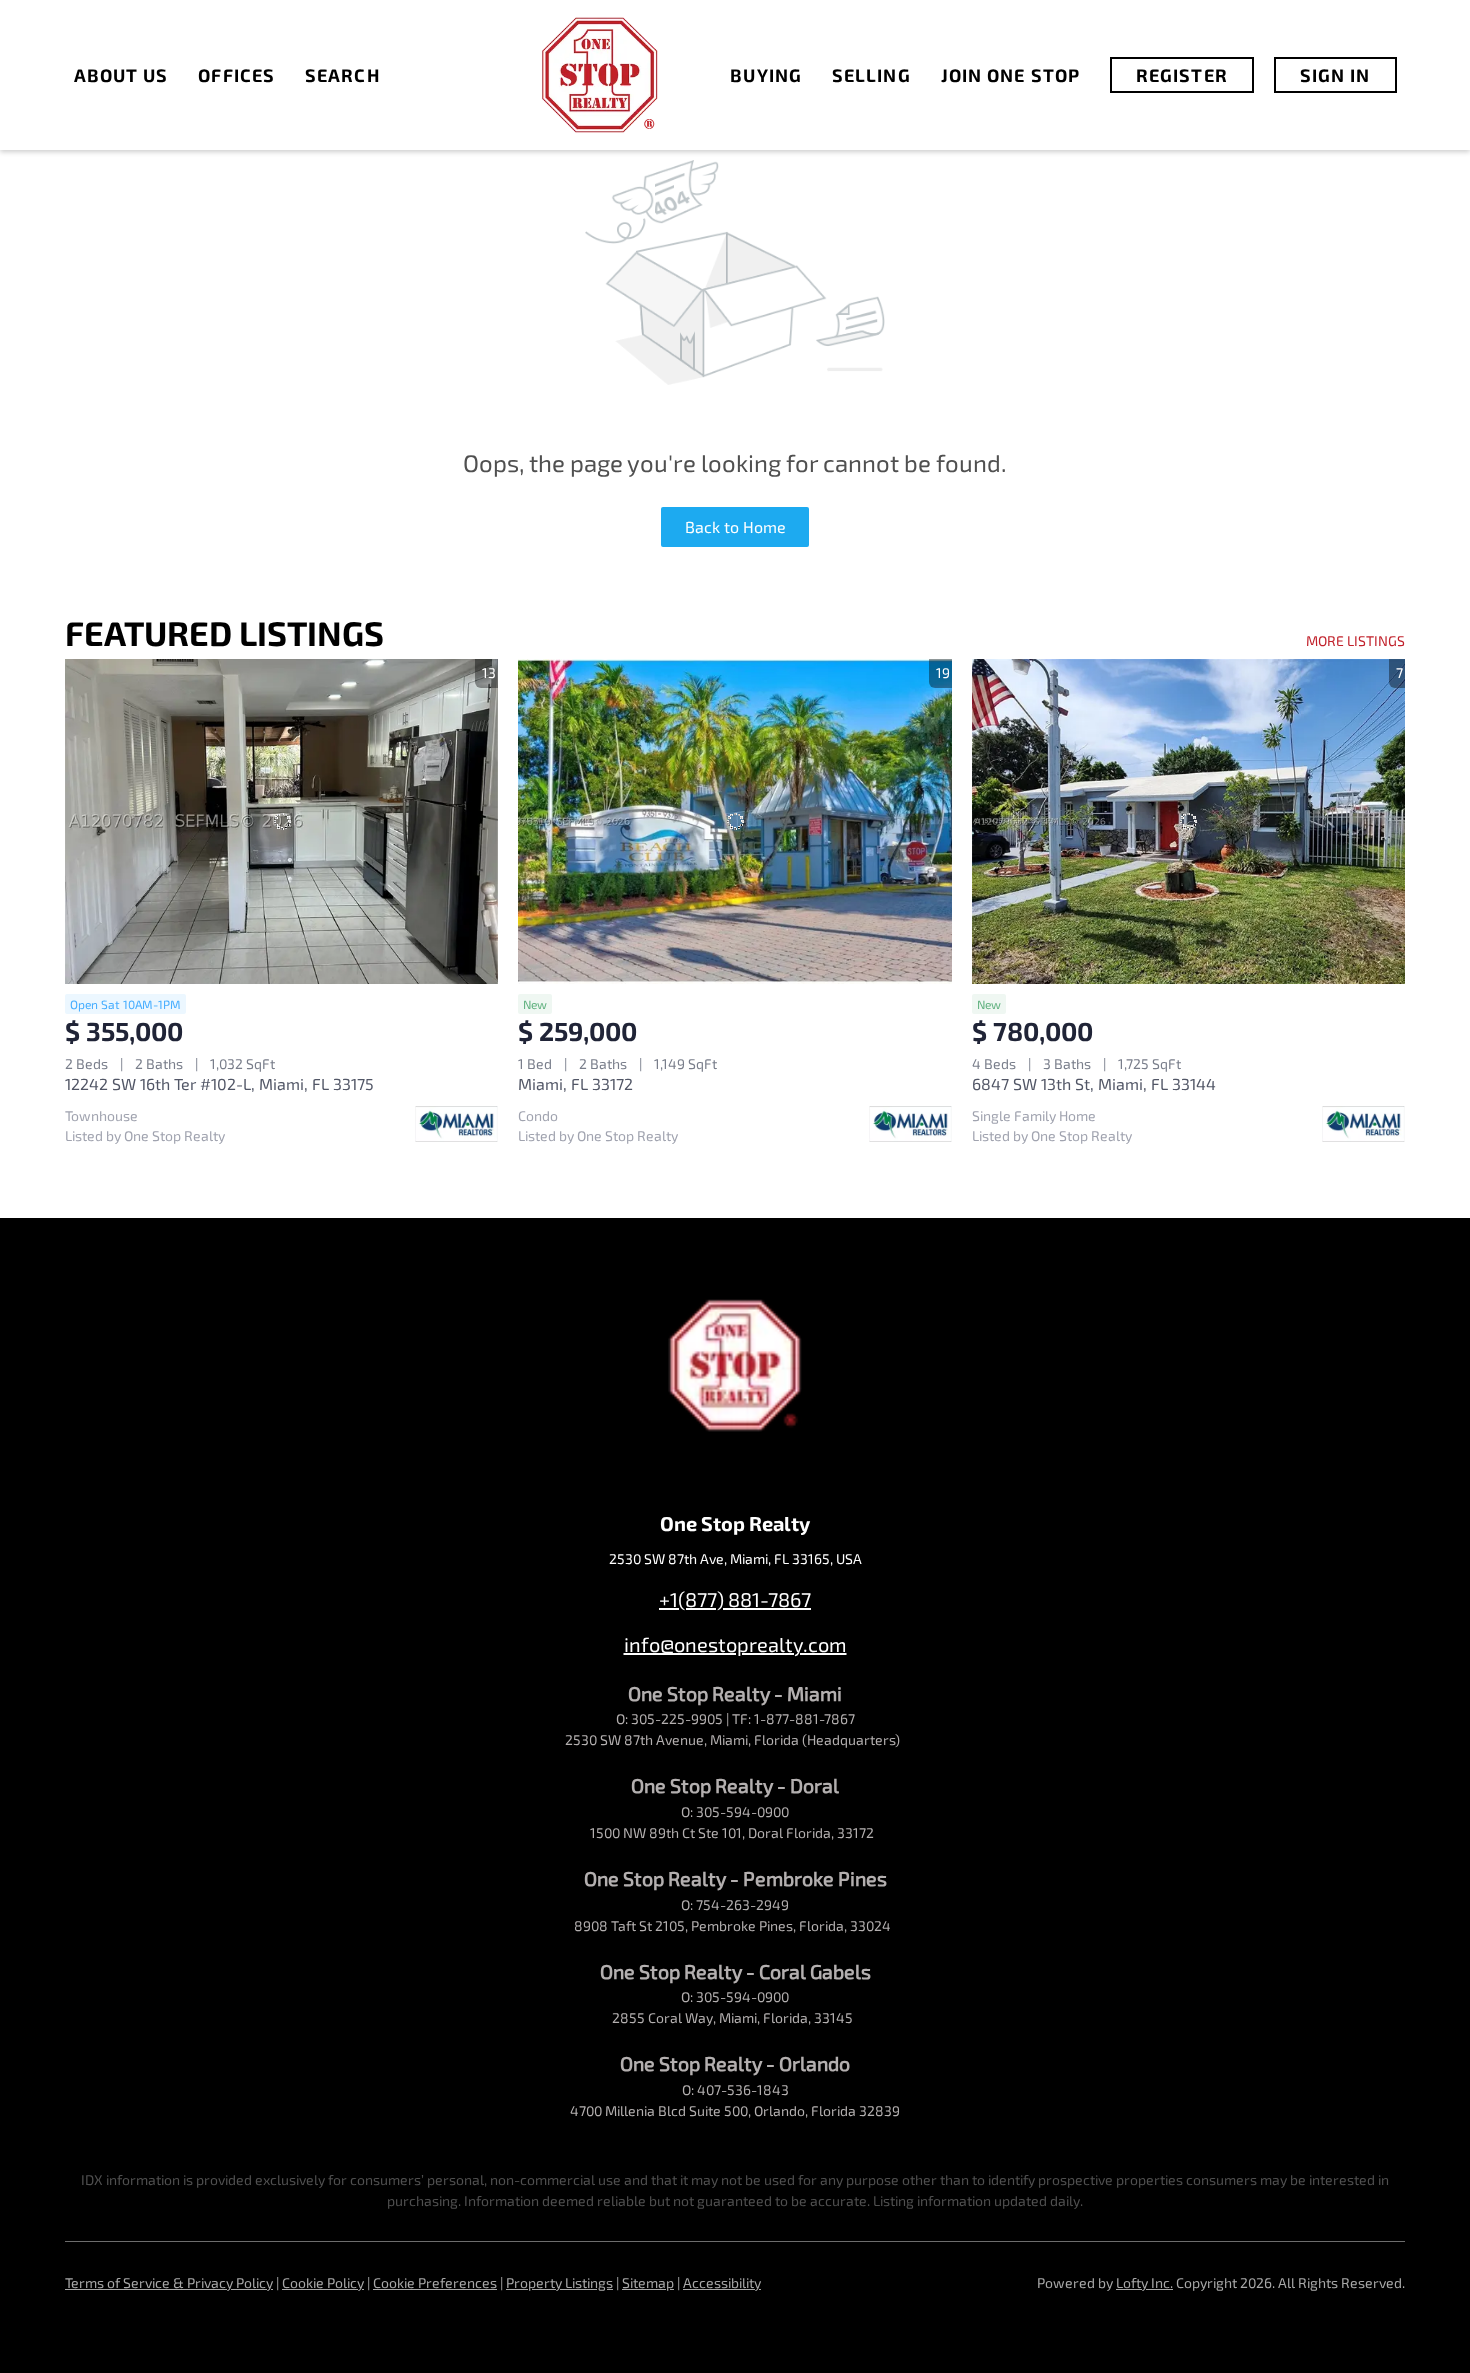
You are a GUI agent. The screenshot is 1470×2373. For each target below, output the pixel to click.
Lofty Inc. (1144, 2282)
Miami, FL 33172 (575, 1083)
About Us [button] (121, 75)
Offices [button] (236, 75)
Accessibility (722, 2282)
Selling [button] (871, 75)
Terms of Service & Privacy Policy (169, 2282)
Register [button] (1182, 75)
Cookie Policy (323, 2282)
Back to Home (735, 526)
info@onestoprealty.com (735, 1644)
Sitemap (648, 2282)
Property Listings (559, 2282)
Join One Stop (1010, 75)
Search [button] (342, 75)
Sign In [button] (1335, 75)
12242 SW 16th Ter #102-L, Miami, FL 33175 (219, 1083)
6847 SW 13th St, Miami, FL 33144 (1094, 1083)
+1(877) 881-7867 (735, 1599)
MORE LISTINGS (1355, 640)
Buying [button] (766, 75)
